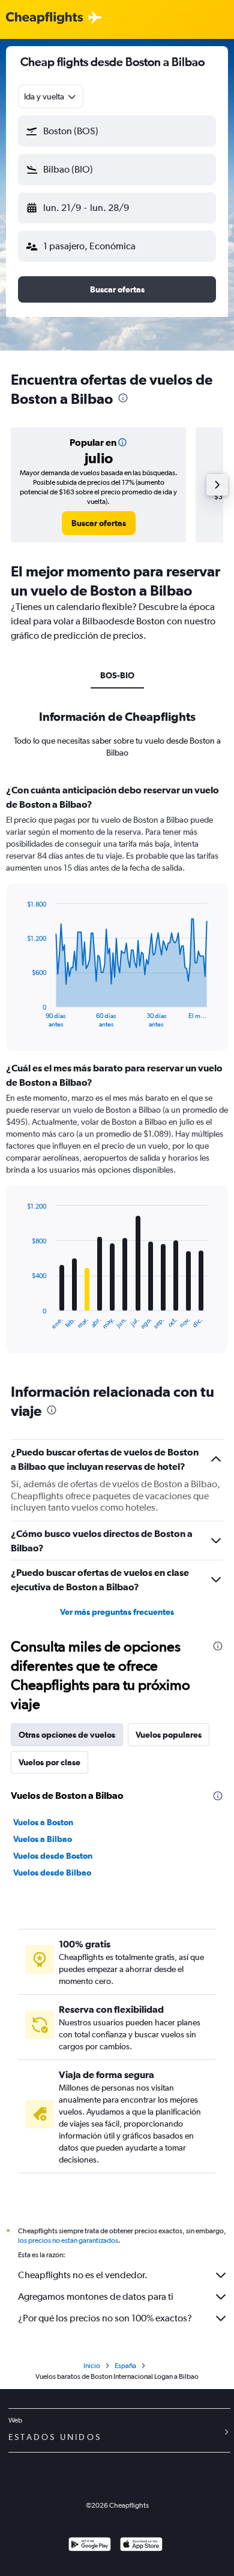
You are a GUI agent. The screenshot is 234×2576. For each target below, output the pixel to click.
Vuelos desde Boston (53, 1856)
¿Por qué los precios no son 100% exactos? (105, 2318)
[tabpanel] (117, 1073)
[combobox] (51, 96)
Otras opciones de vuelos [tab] (67, 1735)
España (125, 2366)
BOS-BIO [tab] (117, 675)
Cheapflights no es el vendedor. (83, 2275)
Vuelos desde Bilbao (52, 1873)
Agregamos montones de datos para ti (96, 2296)
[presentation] (123, 398)
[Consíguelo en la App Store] (141, 2546)
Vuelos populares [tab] (169, 1735)
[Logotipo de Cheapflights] (44, 18)
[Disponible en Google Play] (90, 2546)
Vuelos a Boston (43, 1822)
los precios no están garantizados (68, 2240)
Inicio (92, 2366)
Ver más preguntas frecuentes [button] (117, 1612)
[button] (117, 131)
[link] (99, 523)
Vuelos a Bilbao (43, 1839)
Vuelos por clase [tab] (49, 1762)
